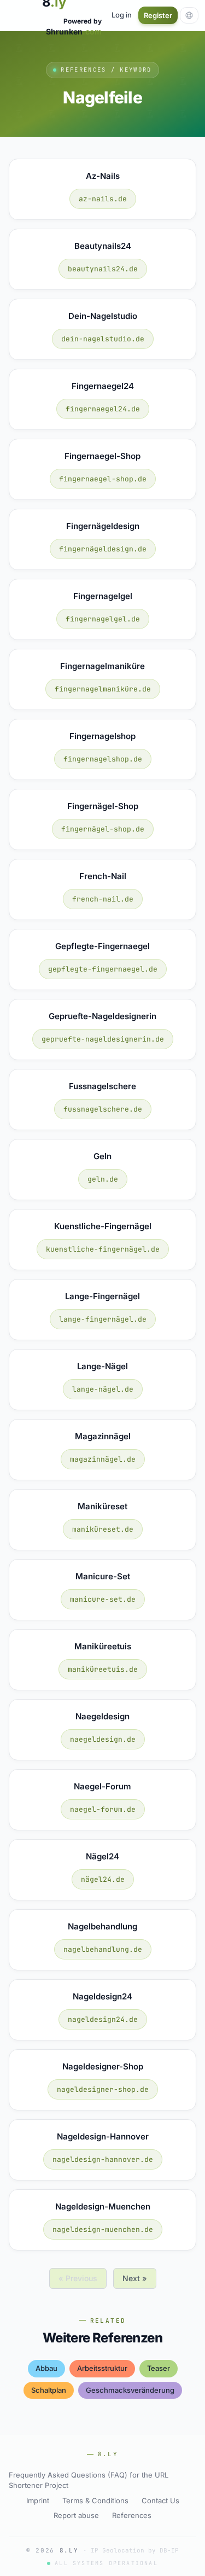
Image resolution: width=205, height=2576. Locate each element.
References (132, 2515)
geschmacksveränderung (130, 2390)
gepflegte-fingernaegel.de (103, 969)
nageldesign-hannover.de (103, 2159)
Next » (135, 2278)
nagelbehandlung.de (103, 1949)
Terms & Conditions (95, 2501)
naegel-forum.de (103, 1809)
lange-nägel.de (103, 1389)
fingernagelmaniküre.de (103, 689)
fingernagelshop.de (103, 759)
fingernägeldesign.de (103, 549)
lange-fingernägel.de (103, 1319)
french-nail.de (103, 899)
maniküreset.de (103, 1529)
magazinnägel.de (103, 1459)
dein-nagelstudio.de (103, 339)
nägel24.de (103, 1879)
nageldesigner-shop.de (103, 2089)
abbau (46, 2368)
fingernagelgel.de (103, 619)
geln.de (103, 1179)
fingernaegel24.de (103, 409)
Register (158, 15)
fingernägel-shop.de (103, 829)
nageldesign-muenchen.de (103, 2229)
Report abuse (76, 2515)
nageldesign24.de (103, 2019)
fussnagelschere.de (103, 1109)
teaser (159, 2368)
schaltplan (49, 2390)
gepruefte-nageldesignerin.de (103, 1039)
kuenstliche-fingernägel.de (103, 1249)
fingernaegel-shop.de (103, 479)
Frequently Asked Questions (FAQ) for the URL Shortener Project (89, 2480)
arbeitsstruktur (102, 2368)
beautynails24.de (103, 269)
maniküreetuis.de (103, 1669)
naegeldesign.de (103, 1739)
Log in (122, 15)
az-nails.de (103, 199)
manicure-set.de (103, 1599)
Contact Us (160, 2501)
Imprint (38, 2501)
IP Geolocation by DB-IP (135, 2550)
